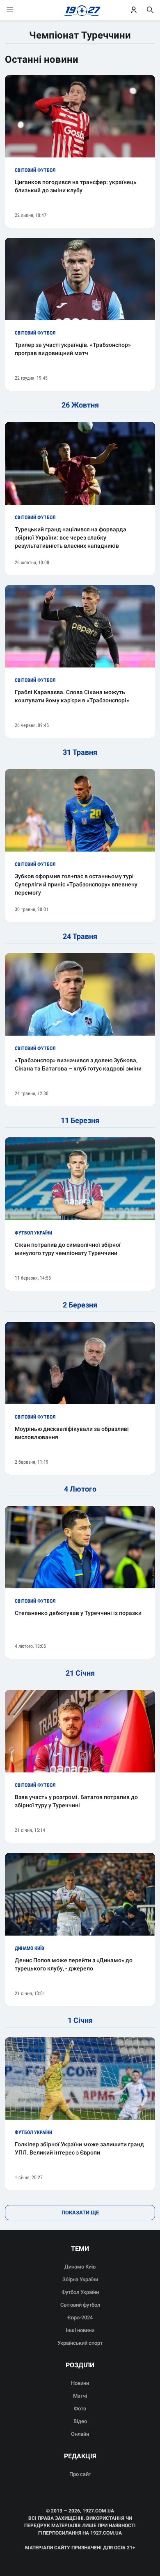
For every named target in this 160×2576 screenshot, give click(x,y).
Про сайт (80, 2474)
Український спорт (80, 2343)
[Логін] (134, 10)
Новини (80, 2383)
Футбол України (80, 2292)
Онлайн (80, 2434)
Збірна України (80, 2279)
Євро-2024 (80, 2317)
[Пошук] (150, 10)
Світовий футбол (80, 2305)
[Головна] (80, 10)
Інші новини (80, 2330)
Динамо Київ (80, 2267)
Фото (80, 2409)
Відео (80, 2421)
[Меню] (18, 10)
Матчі (80, 2396)
